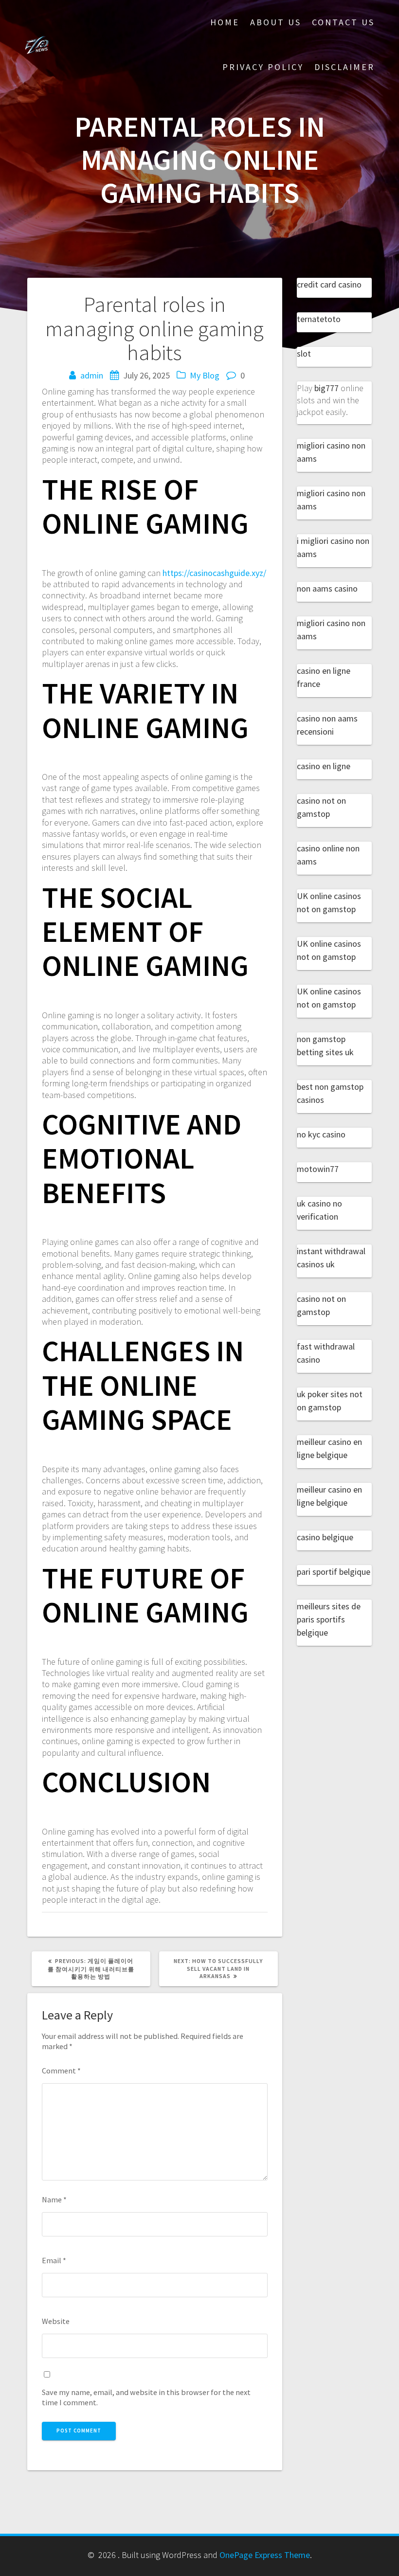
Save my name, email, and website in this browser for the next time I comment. (146, 2397)
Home (225, 22)
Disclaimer (345, 67)
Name (54, 2199)
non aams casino (327, 588)
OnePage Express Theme (265, 2555)
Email (54, 2260)
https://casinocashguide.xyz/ (214, 573)
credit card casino (329, 284)
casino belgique (325, 1537)
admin (92, 375)
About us (276, 22)
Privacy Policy (263, 67)
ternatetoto (319, 319)
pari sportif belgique (334, 1572)
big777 (326, 388)
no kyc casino (321, 1134)
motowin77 (318, 1169)
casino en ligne (324, 766)
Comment (61, 2071)
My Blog (205, 375)
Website (56, 2321)
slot (304, 353)
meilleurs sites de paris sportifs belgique (329, 1619)
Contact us (343, 22)
